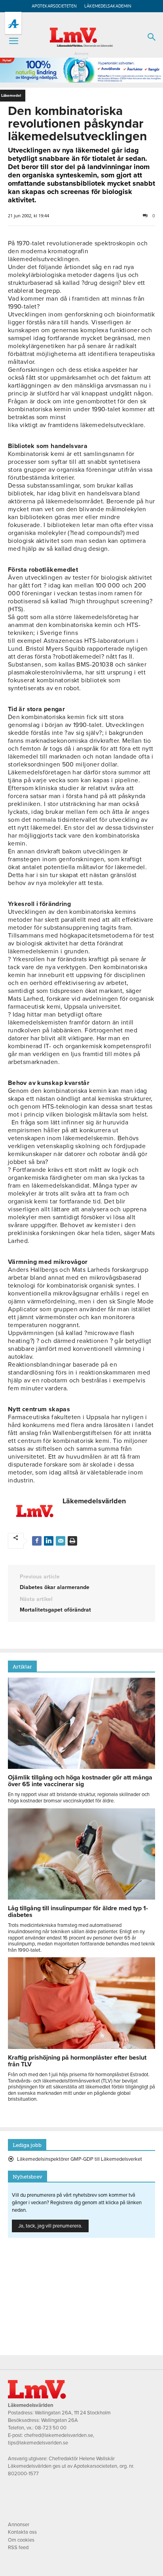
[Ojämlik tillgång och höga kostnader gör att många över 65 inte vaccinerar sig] (81, 1767)
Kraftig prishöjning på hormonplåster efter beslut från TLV (77, 2061)
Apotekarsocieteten (54, 6)
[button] (13, 41)
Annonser (19, 2525)
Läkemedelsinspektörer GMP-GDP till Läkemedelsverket (80, 2159)
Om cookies (21, 2540)
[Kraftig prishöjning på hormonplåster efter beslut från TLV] (81, 2047)
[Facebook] (37, 1541)
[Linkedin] (49, 1541)
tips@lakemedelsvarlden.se (38, 2443)
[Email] (61, 1541)
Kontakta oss (22, 2532)
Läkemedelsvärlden (94, 1501)
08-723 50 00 (51, 2428)
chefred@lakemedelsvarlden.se (59, 2435)
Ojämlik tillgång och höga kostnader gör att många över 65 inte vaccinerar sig (80, 1781)
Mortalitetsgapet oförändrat (55, 1610)
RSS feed (18, 2548)
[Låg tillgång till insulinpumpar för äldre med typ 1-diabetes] (81, 1898)
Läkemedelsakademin (108, 6)
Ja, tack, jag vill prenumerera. (50, 2226)
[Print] (72, 1541)
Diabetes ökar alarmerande (55, 1587)
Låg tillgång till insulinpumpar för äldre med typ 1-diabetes (78, 1912)
